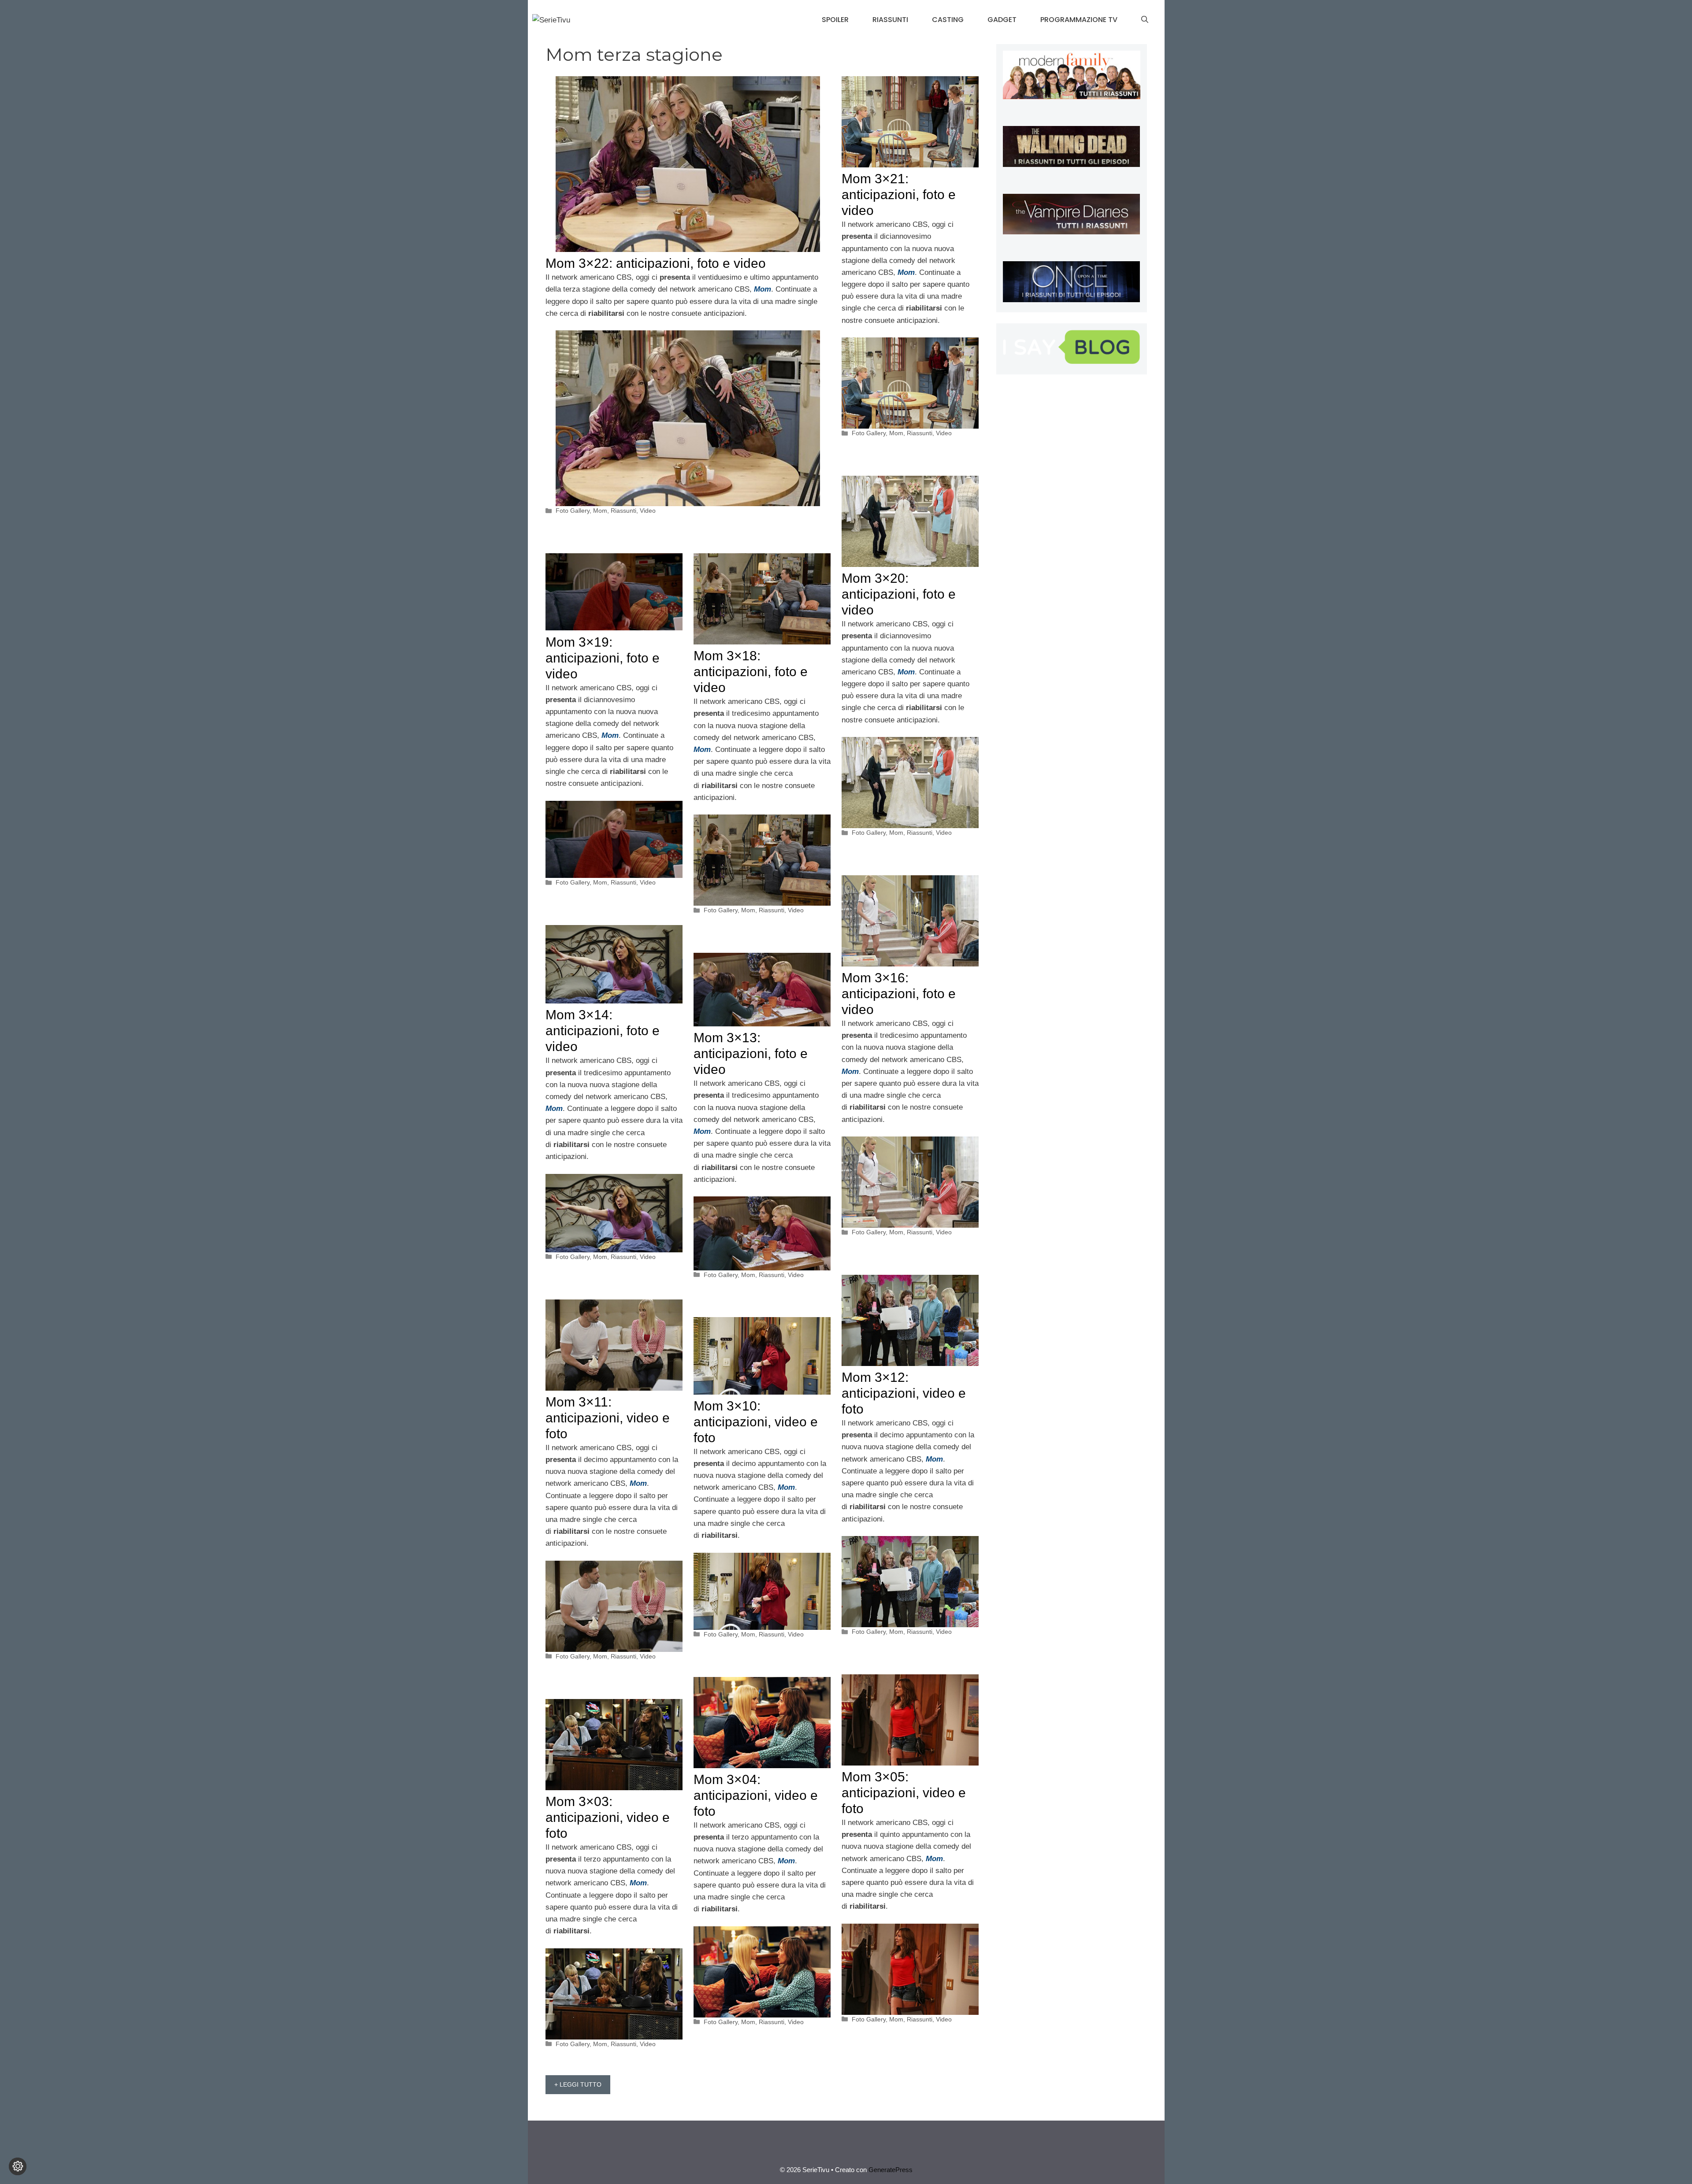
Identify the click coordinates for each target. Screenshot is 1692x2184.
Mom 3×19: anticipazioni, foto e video (603, 658)
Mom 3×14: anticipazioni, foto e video (603, 1031)
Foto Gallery (573, 511)
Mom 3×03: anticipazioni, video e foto (608, 1817)
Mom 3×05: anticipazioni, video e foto (904, 1793)
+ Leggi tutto (578, 2084)
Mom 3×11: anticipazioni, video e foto (608, 1418)
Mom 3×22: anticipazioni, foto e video (656, 263)
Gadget (1002, 20)
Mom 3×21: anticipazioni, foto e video (899, 194)
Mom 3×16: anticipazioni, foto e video (899, 994)
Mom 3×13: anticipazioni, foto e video (751, 1053)
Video (648, 511)
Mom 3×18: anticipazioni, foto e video (751, 672)
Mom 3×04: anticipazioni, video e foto (756, 1795)
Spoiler (835, 20)
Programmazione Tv (1079, 20)
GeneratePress (891, 2170)
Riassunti (890, 20)
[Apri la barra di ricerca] (1145, 20)
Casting (948, 20)
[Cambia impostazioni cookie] (18, 2166)
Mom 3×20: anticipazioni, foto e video (899, 594)
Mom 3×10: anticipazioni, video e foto (756, 1422)
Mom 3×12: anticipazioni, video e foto (904, 1393)
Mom (600, 511)
